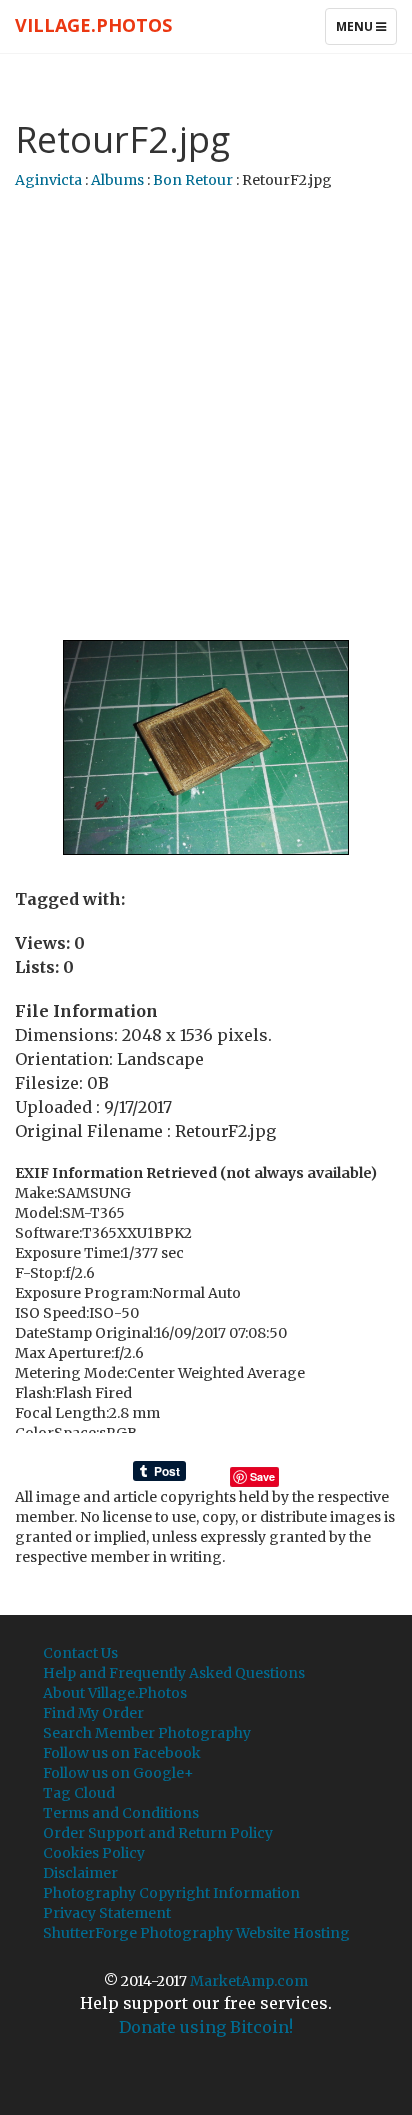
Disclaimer (80, 1873)
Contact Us (80, 1653)
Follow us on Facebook (122, 1753)
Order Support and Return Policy (158, 1833)
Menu (366, 31)
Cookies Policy (94, 1853)
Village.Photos (93, 25)
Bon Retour (193, 180)
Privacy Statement (107, 1913)
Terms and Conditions (121, 1813)
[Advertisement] (206, 416)
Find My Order (93, 1713)
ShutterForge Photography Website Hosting (196, 1933)
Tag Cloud (79, 1793)
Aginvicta (48, 180)
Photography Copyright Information (171, 1893)
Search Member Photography (147, 1733)
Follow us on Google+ (118, 1773)
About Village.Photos (115, 1693)
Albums (117, 180)
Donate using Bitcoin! (206, 2027)
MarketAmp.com (249, 1981)
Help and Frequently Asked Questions (174, 1673)
